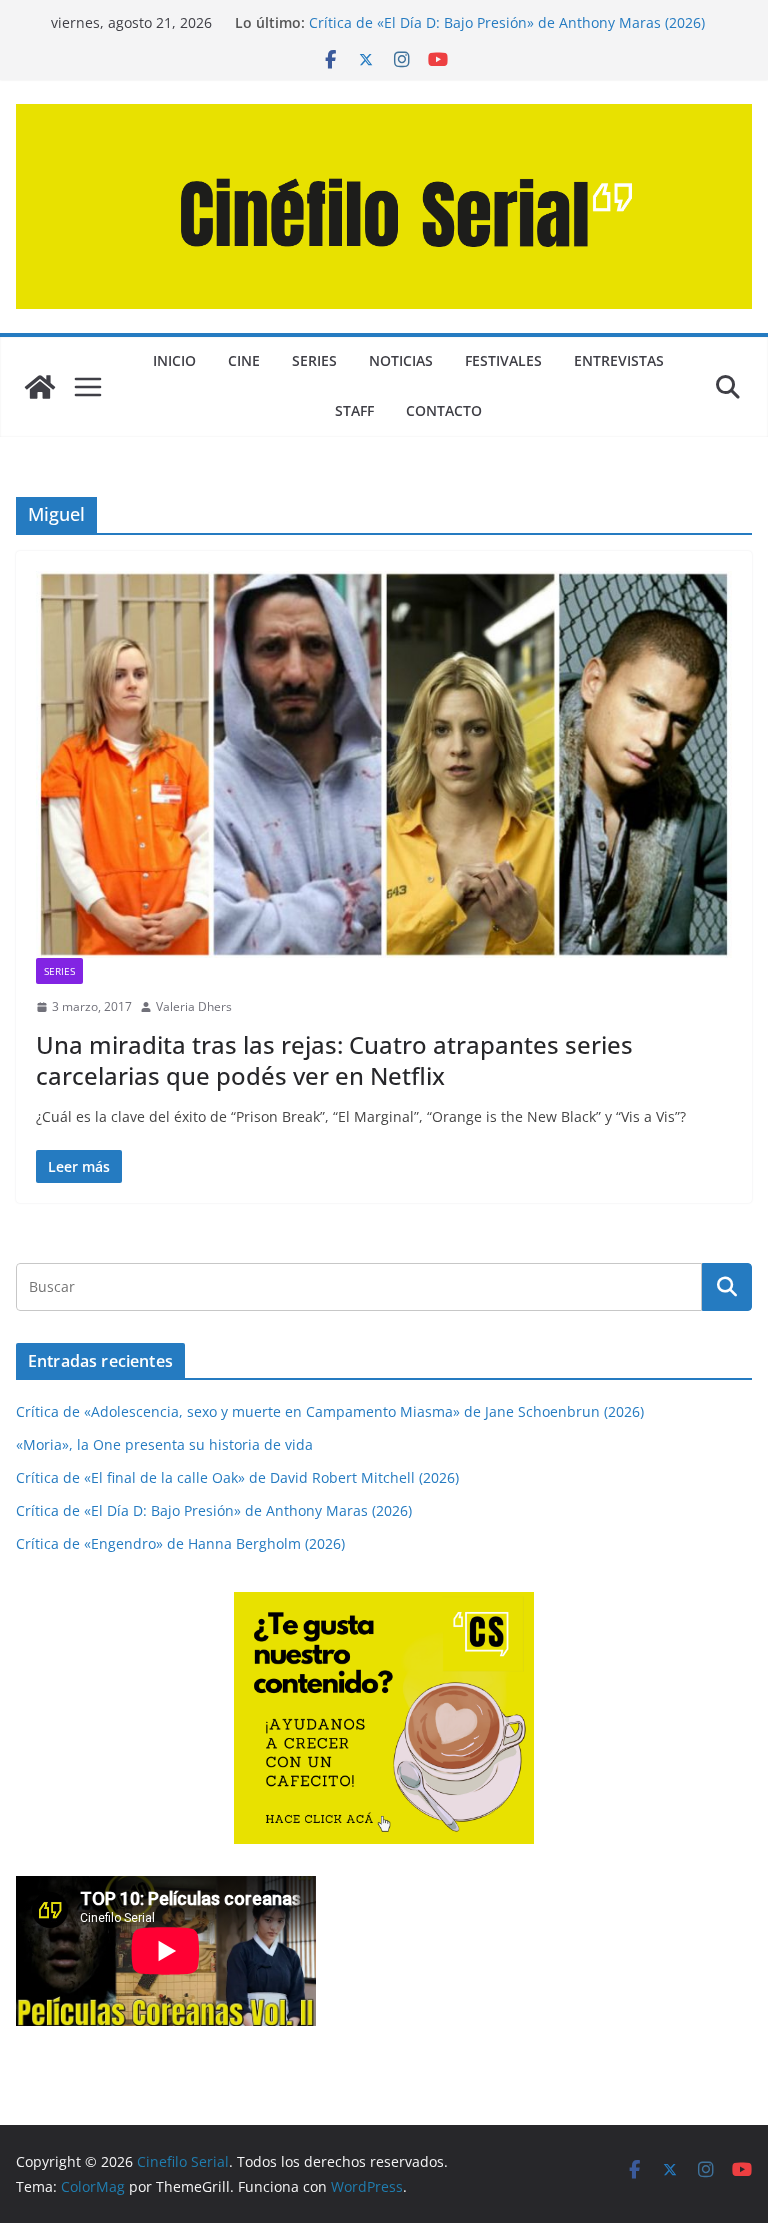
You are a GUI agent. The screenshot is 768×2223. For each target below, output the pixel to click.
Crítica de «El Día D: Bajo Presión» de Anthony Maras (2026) (507, 22)
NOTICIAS (401, 360)
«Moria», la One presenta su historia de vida (164, 1444)
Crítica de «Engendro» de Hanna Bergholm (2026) (180, 1543)
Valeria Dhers (194, 1006)
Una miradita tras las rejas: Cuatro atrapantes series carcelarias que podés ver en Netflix (334, 1060)
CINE (244, 360)
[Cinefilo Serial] (40, 387)
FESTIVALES (503, 360)
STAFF (354, 410)
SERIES (314, 360)
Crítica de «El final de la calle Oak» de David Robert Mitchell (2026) (237, 1477)
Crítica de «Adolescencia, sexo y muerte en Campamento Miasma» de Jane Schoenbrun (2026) (330, 1411)
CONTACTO (444, 410)
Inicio (174, 360)
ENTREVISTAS (619, 360)
